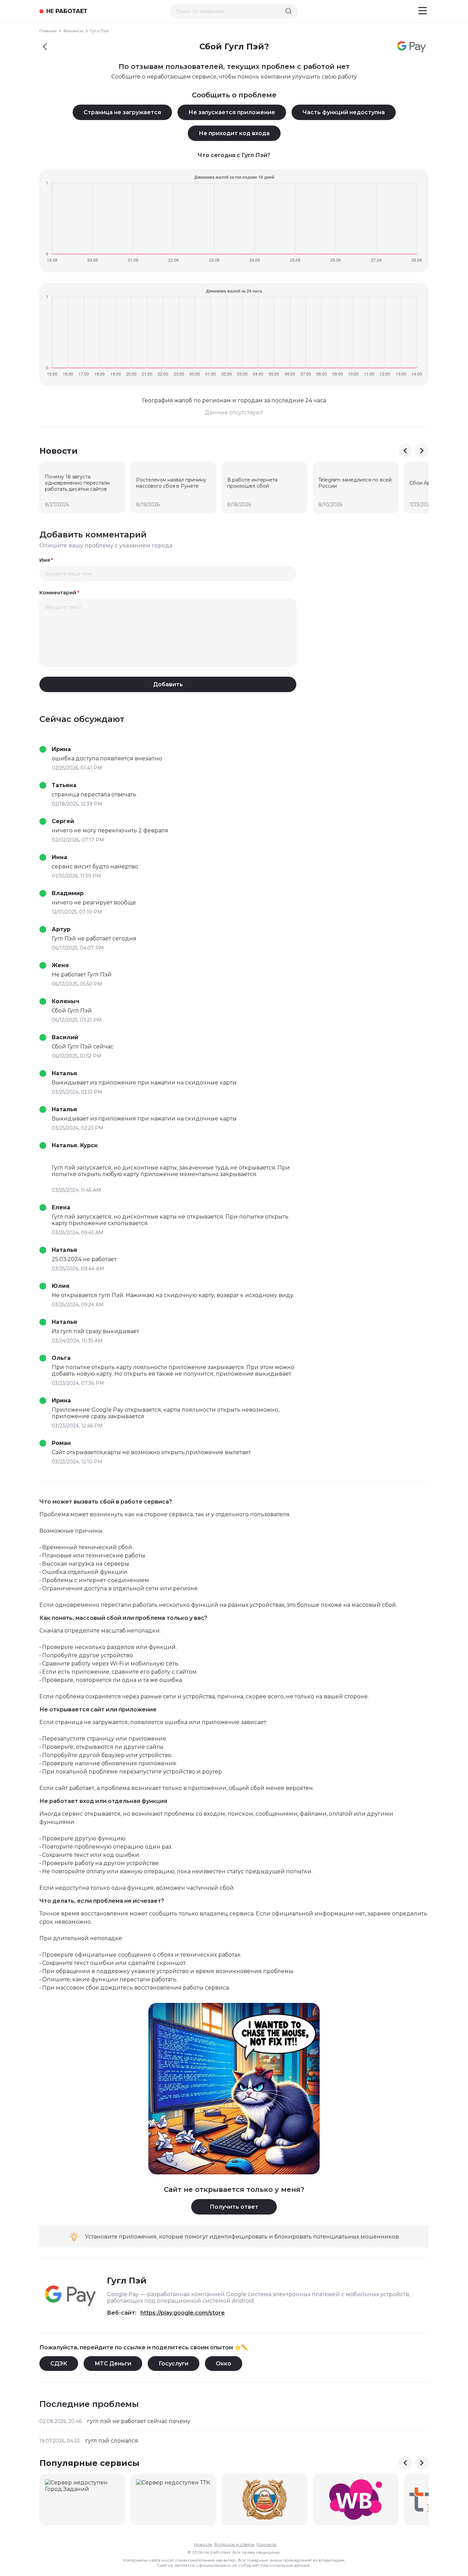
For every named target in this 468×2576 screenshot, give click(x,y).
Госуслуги (174, 2364)
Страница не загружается (122, 112)
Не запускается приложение (232, 112)
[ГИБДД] (264, 2500)
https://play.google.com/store (183, 2313)
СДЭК (59, 2364)
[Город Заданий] (82, 2500)
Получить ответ (234, 2207)
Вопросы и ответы (235, 2544)
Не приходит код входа (234, 133)
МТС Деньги (113, 2364)
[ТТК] (173, 2500)
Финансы (73, 31)
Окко (224, 2364)
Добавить (168, 684)
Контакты (267, 2544)
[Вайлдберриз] (356, 2500)
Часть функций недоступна (344, 112)
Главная (48, 31)
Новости (203, 2544)
